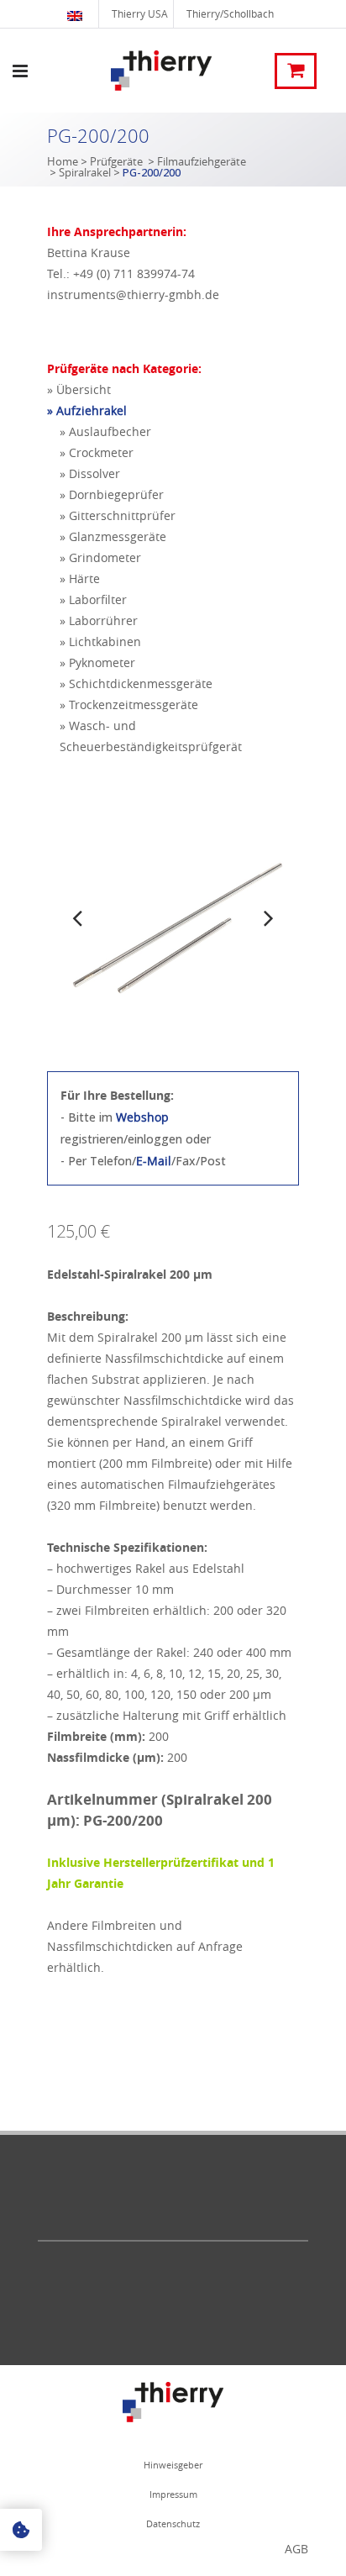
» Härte (80, 578)
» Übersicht (79, 389)
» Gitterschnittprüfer (118, 515)
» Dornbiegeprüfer (112, 494)
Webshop (142, 1117)
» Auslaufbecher (105, 431)
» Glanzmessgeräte (113, 536)
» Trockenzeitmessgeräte (129, 704)
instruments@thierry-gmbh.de (133, 294)
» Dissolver (90, 473)
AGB (296, 2549)
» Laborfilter (93, 599)
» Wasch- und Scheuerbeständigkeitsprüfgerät (151, 736)
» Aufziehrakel (87, 410)
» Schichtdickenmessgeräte (136, 683)
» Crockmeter (97, 452)
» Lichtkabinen (100, 641)
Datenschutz (173, 2523)
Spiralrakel (85, 172)
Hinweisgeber (173, 2465)
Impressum (173, 2494)
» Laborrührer (99, 620)
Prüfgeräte (116, 161)
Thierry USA (140, 13)
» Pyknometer (97, 662)
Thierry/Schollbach (230, 13)
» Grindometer (100, 557)
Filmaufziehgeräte (202, 161)
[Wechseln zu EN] (77, 14)
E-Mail (154, 1161)
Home (63, 161)
